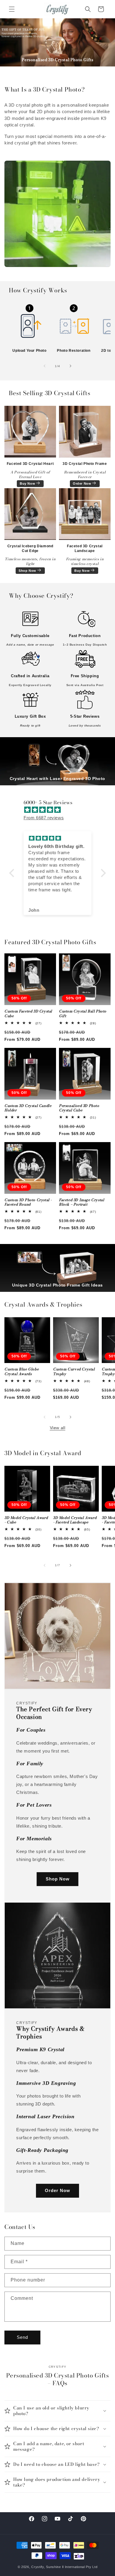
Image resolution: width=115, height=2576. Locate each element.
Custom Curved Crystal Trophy (74, 1371)
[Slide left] (45, 366)
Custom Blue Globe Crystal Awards (22, 1371)
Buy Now (27, 483)
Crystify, (38, 2567)
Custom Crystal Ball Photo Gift (83, 1013)
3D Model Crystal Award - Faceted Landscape (75, 1520)
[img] (60, 810)
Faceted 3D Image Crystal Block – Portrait (82, 1202)
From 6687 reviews (44, 818)
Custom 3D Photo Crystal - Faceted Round (28, 1202)
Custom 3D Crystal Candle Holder (28, 1108)
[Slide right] (70, 366)
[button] (12, 9)
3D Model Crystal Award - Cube (26, 1520)
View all (58, 1428)
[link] (29, 324)
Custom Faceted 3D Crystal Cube (28, 1013)
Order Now (82, 483)
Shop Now (27, 571)
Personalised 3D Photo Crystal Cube (79, 1108)
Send (22, 2337)
